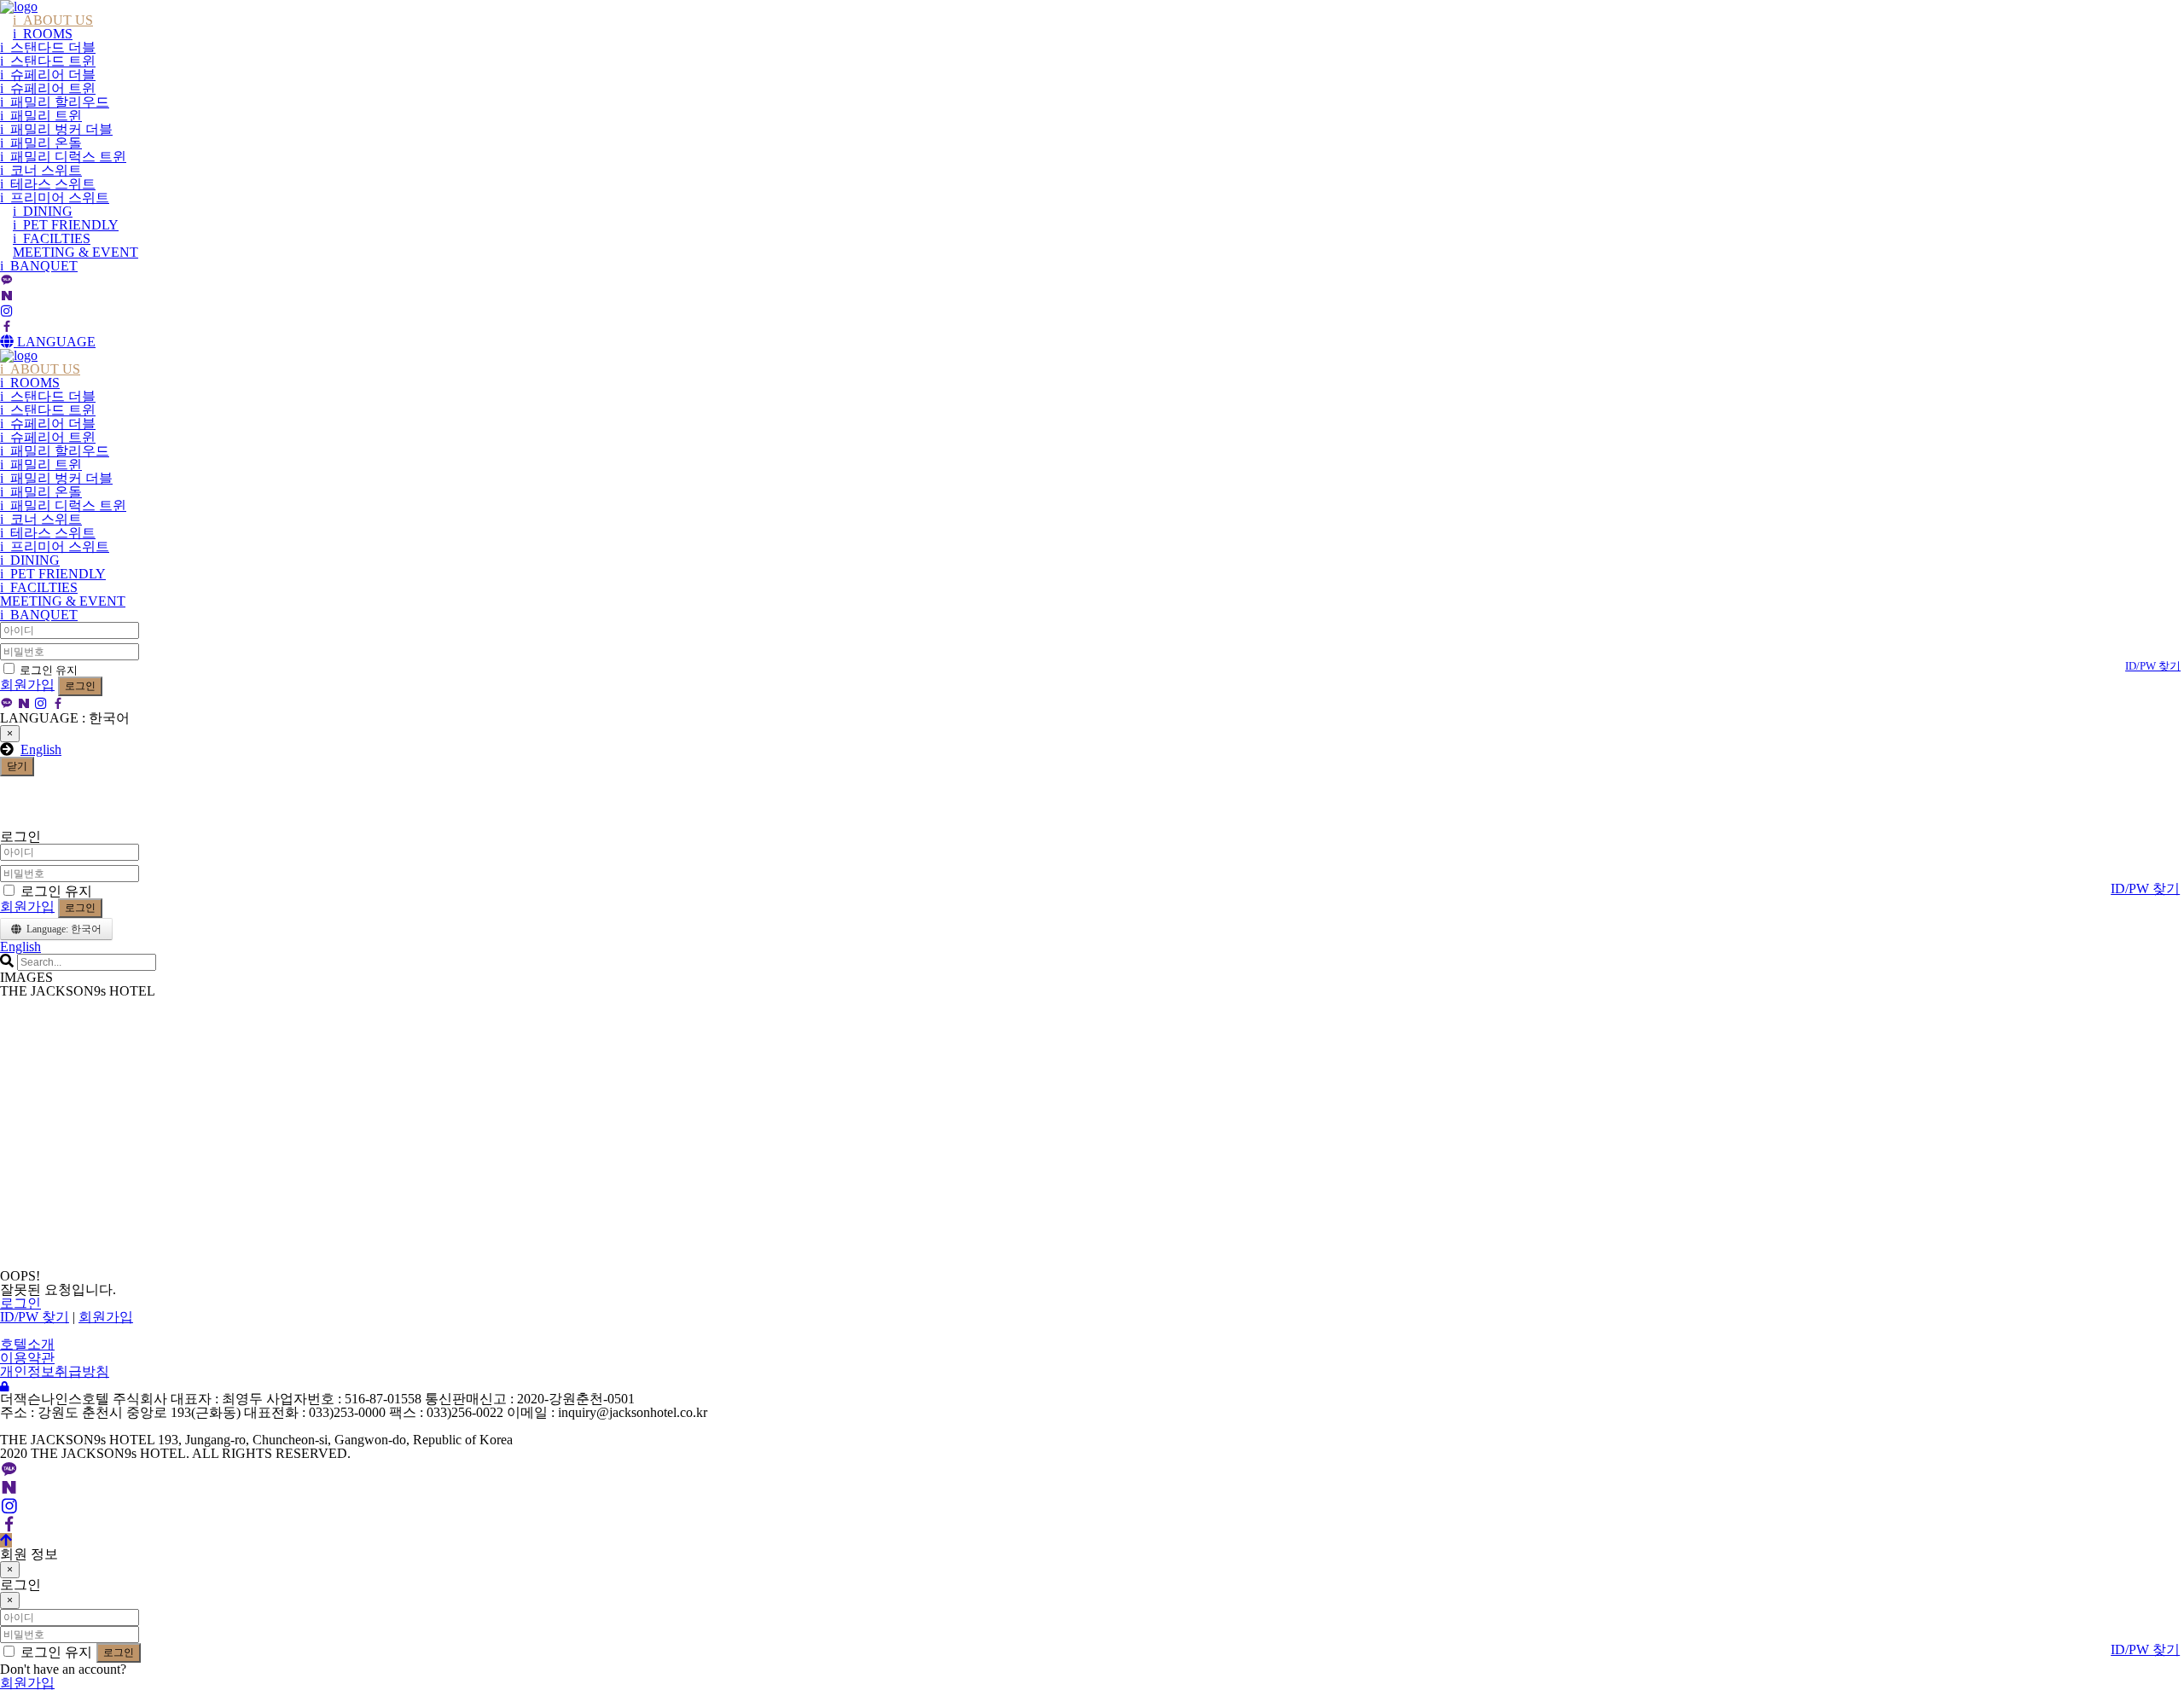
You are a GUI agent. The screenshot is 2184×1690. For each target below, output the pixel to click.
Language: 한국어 (61, 929)
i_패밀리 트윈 (41, 116)
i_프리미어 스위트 (55, 197)
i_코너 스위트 (41, 170)
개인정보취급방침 (55, 1371)
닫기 (17, 766)
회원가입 (27, 685)
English (41, 749)
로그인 (80, 686)
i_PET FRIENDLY (66, 225)
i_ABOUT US (53, 20)
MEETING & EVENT (76, 252)
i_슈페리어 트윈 (48, 88)
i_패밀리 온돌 (41, 143)
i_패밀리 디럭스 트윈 (63, 157)
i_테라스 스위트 (48, 184)
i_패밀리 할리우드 (55, 102)
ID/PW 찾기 (2153, 666)
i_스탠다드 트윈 (48, 61)
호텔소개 (27, 1344)
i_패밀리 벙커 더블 (56, 129)
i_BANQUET (39, 266)
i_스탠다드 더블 (48, 47)
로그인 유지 (47, 670)
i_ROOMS (43, 34)
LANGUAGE (55, 342)
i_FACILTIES (52, 238)
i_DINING (43, 211)
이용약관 (27, 1358)
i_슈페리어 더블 (48, 75)
